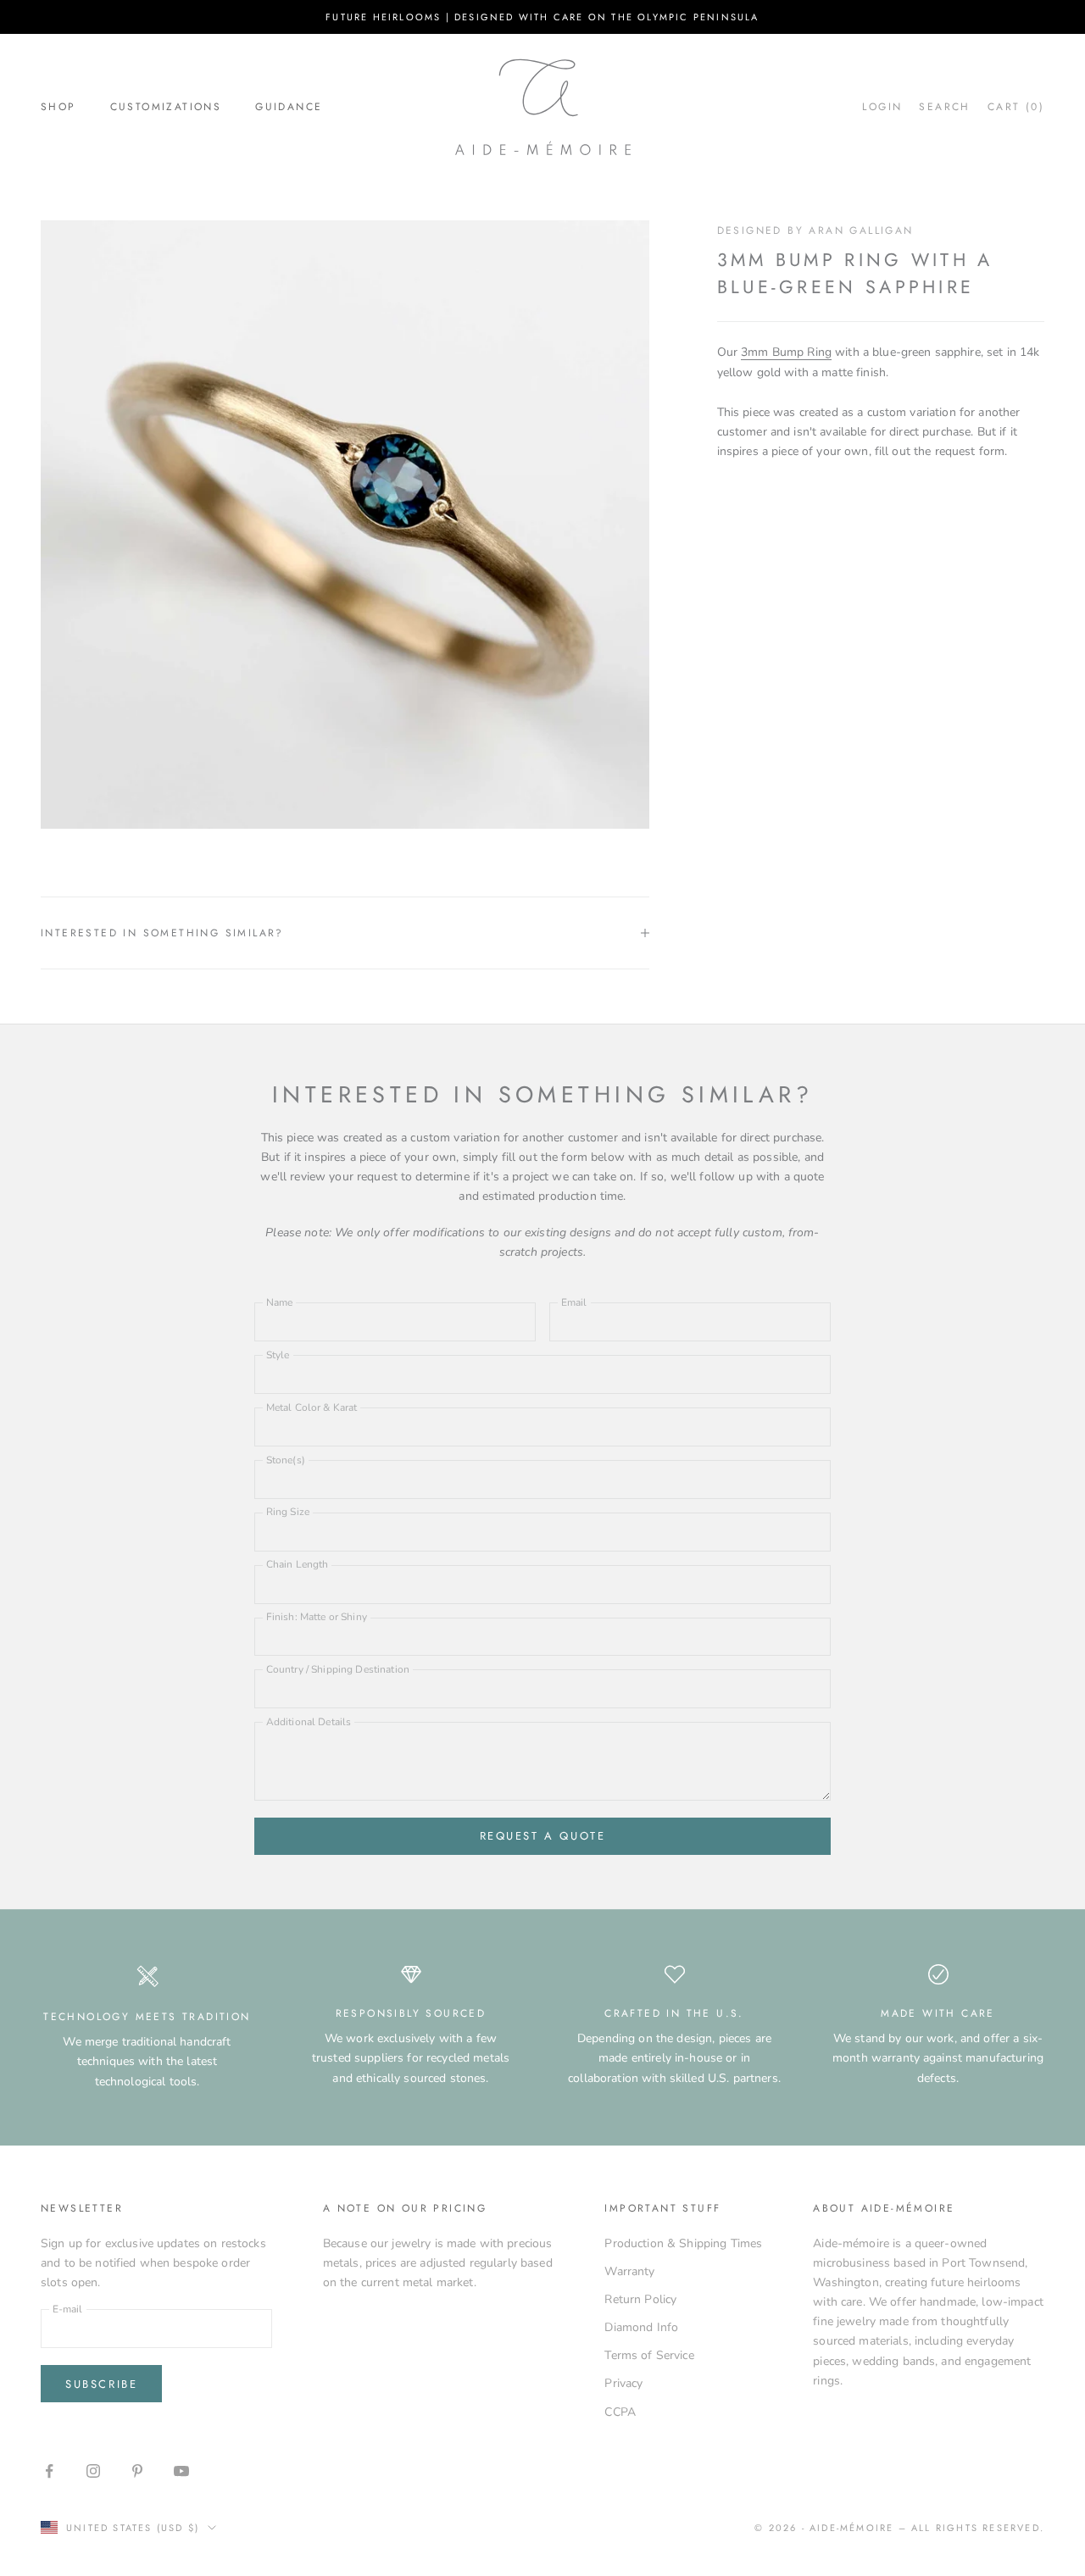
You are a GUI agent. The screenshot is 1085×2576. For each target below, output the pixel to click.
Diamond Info (641, 2327)
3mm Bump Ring (786, 353)
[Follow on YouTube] (181, 2471)
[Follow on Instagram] (93, 2471)
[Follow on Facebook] (49, 2471)
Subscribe (101, 2384)
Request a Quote (543, 1836)
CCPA (620, 2412)
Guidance (289, 107)
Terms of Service (649, 2355)
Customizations (166, 107)
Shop (58, 107)
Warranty (629, 2271)
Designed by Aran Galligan (815, 230)
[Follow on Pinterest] (137, 2471)
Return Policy (640, 2299)
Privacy (623, 2383)
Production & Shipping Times (683, 2243)
